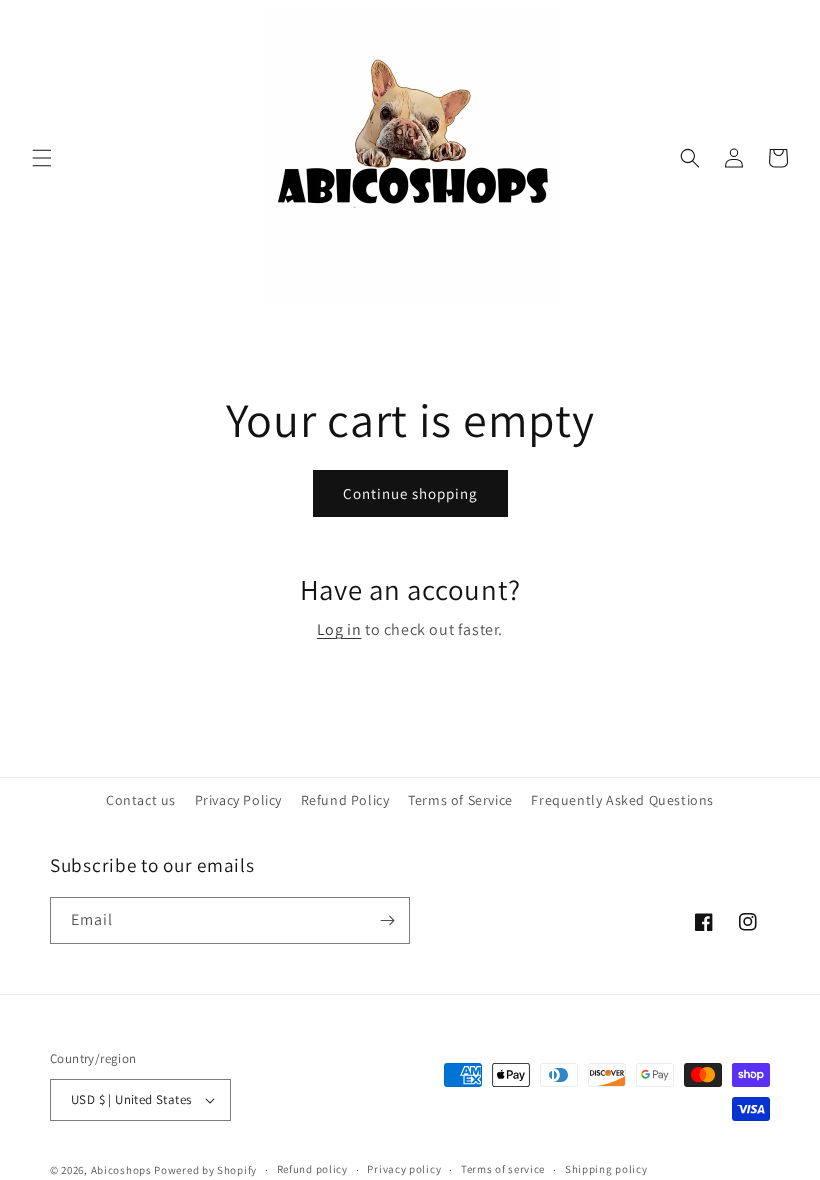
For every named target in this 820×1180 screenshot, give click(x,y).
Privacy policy (404, 1169)
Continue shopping (410, 493)
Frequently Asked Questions (622, 800)
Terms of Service (460, 800)
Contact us (141, 800)
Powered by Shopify (205, 1170)
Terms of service (503, 1169)
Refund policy (312, 1169)
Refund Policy (345, 800)
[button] (42, 158)
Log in (339, 629)
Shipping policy (606, 1169)
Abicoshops (121, 1170)
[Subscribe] (387, 920)
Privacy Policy (238, 800)
